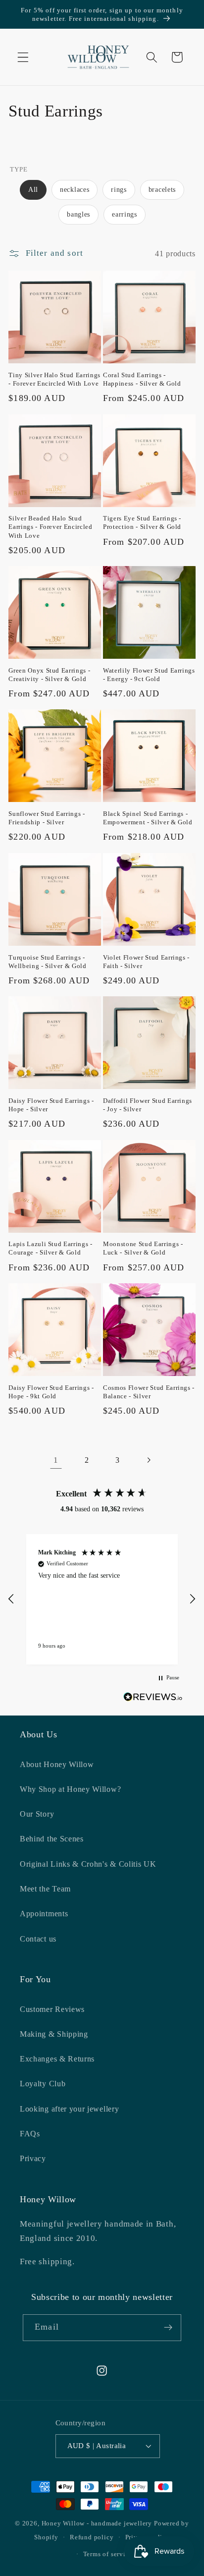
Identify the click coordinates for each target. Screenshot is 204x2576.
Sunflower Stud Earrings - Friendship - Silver (47, 818)
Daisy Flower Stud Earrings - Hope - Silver (51, 1105)
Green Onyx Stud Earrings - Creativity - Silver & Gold (49, 675)
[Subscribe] (168, 2328)
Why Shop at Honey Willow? (70, 1789)
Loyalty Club (43, 2084)
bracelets (162, 190)
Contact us (38, 1939)
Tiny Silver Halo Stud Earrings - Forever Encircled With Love (54, 379)
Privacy (33, 2158)
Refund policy (92, 2537)
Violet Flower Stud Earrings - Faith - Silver (146, 962)
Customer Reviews (52, 2009)
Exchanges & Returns (57, 2059)
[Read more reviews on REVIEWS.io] (153, 1699)
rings (119, 190)
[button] (23, 57)
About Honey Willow (57, 1764)
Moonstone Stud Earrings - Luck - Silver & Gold (143, 1248)
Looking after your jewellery (69, 2109)
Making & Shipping (54, 2034)
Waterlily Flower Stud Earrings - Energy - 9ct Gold (149, 675)
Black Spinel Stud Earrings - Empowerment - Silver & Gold (148, 818)
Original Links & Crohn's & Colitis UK (88, 1864)
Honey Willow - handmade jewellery (97, 2523)
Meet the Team (45, 1889)
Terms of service (108, 2554)
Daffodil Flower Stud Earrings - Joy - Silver (148, 1105)
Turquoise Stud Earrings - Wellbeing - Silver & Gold (48, 962)
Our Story (37, 1814)
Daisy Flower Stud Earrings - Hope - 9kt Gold (51, 1392)
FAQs (30, 2134)
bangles (78, 214)
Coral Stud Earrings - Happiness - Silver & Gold (142, 379)
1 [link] (56, 1460)
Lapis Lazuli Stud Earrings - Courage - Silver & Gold (50, 1248)
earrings (125, 214)
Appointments (44, 1914)
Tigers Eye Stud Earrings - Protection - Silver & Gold (142, 522)
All (33, 190)
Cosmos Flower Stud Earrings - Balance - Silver (149, 1392)
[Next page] (148, 1460)
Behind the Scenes (52, 1839)
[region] (102, 1599)
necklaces (75, 190)
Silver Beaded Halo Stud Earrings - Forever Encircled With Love (50, 527)
